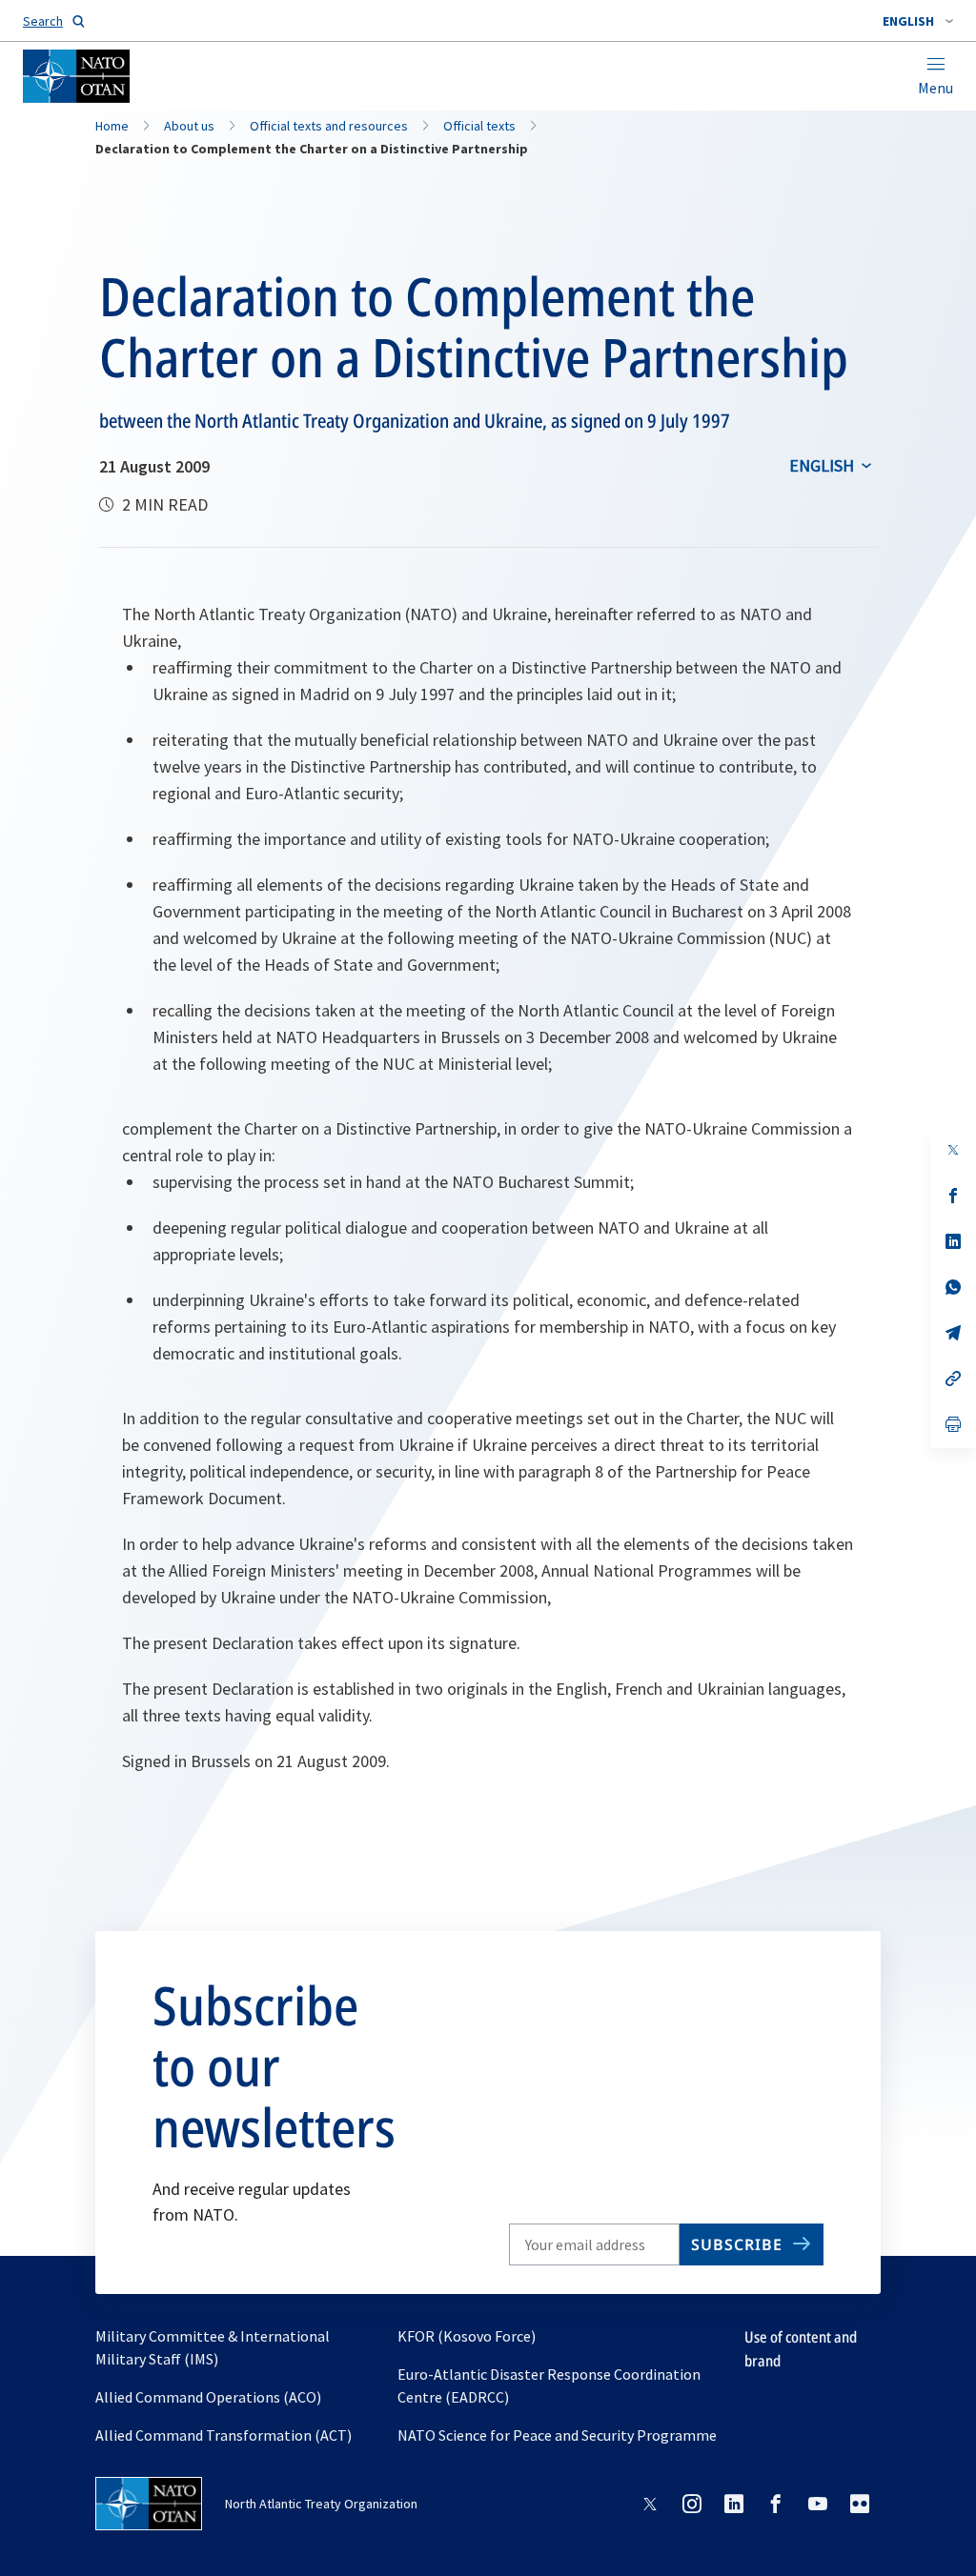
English (822, 465)
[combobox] (918, 21)
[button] (918, 21)
